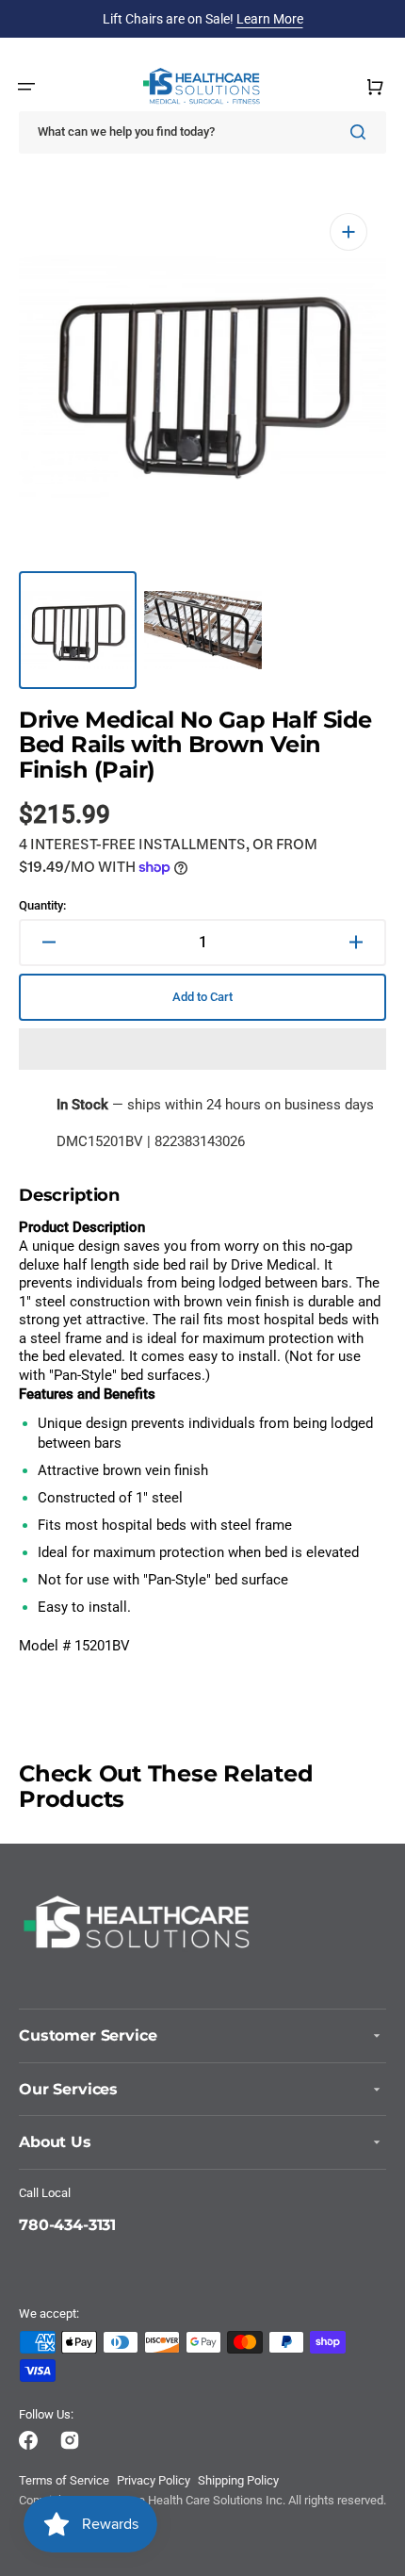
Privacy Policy (154, 2480)
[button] (202, 1049)
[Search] (362, 132)
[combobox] (202, 132)
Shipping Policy (238, 2480)
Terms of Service (64, 2480)
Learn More (270, 19)
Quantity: (42, 905)
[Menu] (26, 87)
